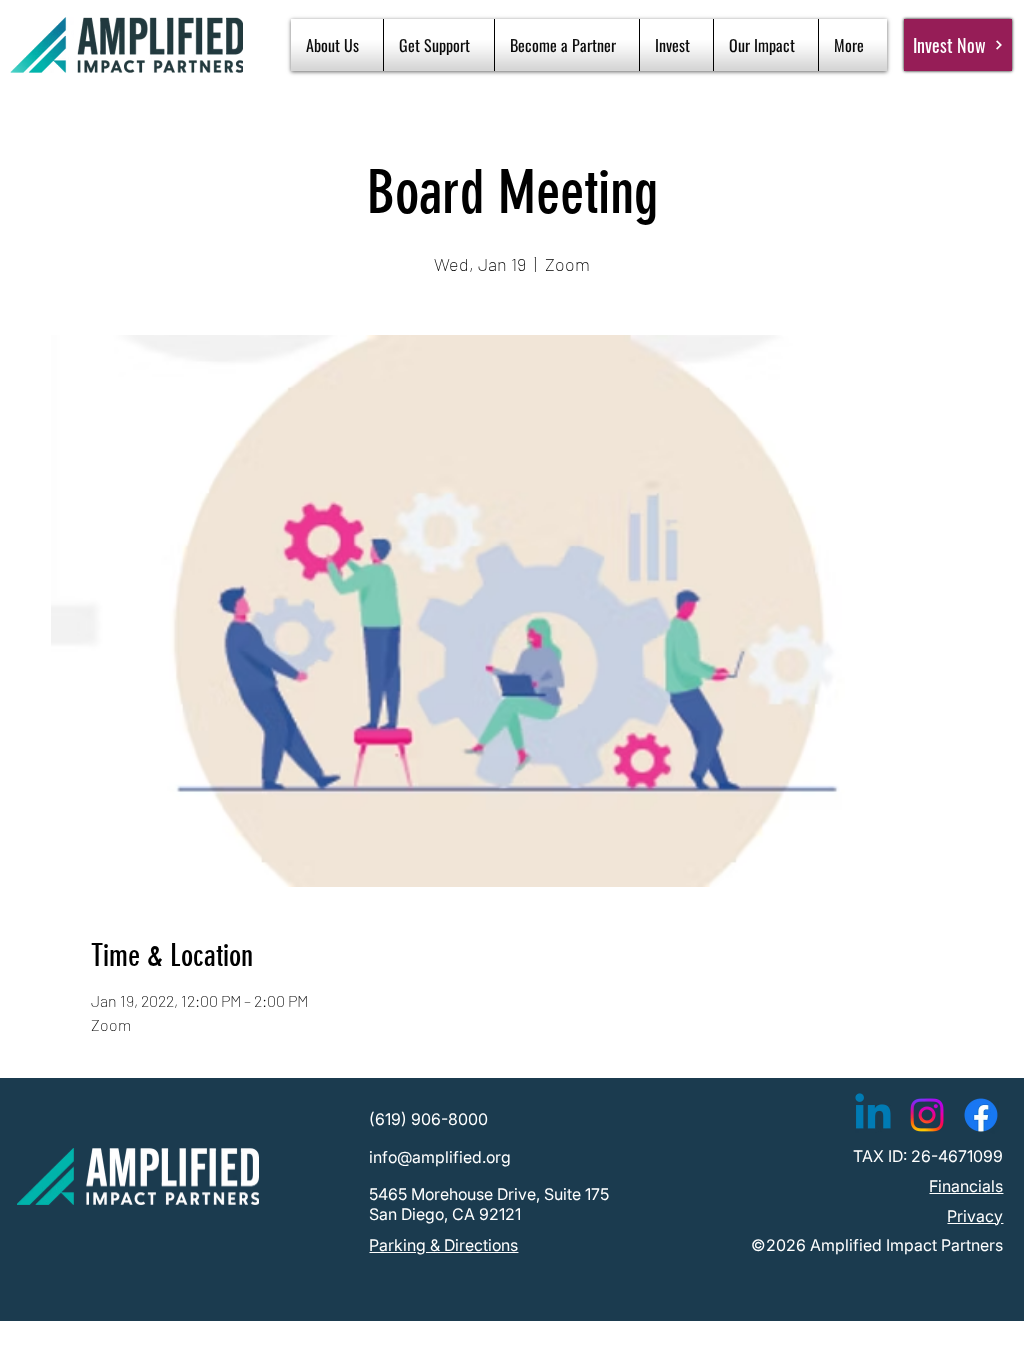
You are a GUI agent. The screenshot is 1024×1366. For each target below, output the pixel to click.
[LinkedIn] (873, 1115)
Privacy (975, 1216)
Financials (966, 1186)
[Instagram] (927, 1115)
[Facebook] (981, 1115)
